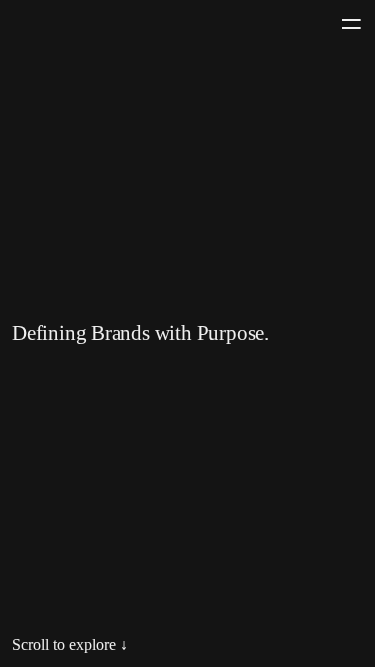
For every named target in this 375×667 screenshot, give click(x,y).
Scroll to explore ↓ (70, 644)
